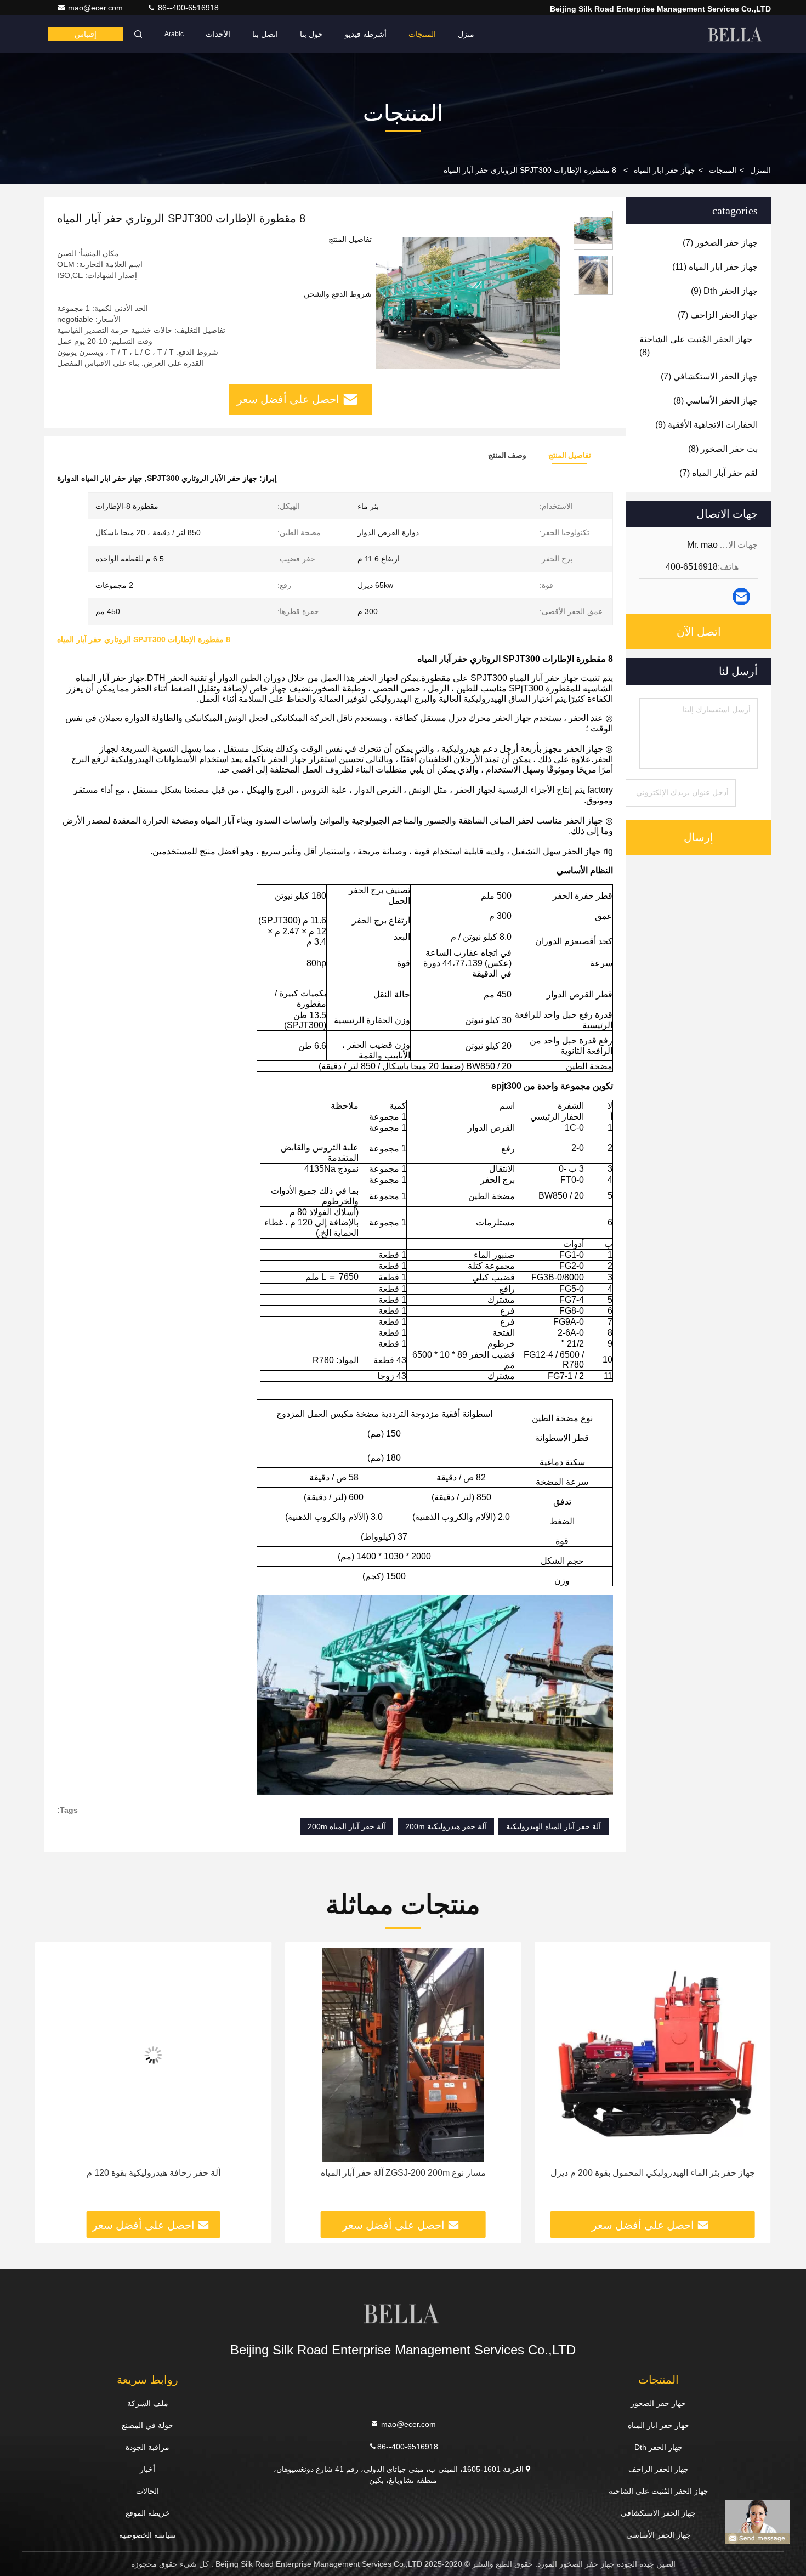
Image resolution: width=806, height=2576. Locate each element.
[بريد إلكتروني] (741, 597)
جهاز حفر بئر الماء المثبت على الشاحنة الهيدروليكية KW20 (151, 2173)
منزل (466, 34)
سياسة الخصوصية (147, 2535)
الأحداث (218, 34)
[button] (751, 2081)
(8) (696, 346)
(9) (724, 291)
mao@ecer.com (97, 8)
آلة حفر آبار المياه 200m (347, 1826)
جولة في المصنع (147, 2425)
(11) (715, 267)
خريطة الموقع (148, 2513)
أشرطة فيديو (366, 34)
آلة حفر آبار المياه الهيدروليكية (554, 1826)
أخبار (147, 2469)
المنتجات (422, 34)
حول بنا (311, 34)
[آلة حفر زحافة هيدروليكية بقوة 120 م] (401, 2055)
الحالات (147, 2491)
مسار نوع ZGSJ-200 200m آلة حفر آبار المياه (651, 2173)
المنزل (760, 170)
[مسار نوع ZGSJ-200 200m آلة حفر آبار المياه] (651, 2055)
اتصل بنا (265, 34)
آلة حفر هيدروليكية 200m (446, 1826)
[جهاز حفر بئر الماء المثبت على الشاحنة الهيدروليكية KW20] (152, 2055)
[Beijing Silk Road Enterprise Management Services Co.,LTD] (736, 34)
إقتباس (86, 34)
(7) (720, 243)
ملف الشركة (148, 2403)
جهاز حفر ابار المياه (665, 170)
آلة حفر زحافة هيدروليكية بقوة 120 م (401, 2173)
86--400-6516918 (187, 8)
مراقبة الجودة (147, 2447)
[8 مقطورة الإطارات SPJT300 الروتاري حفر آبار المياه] (468, 303)
